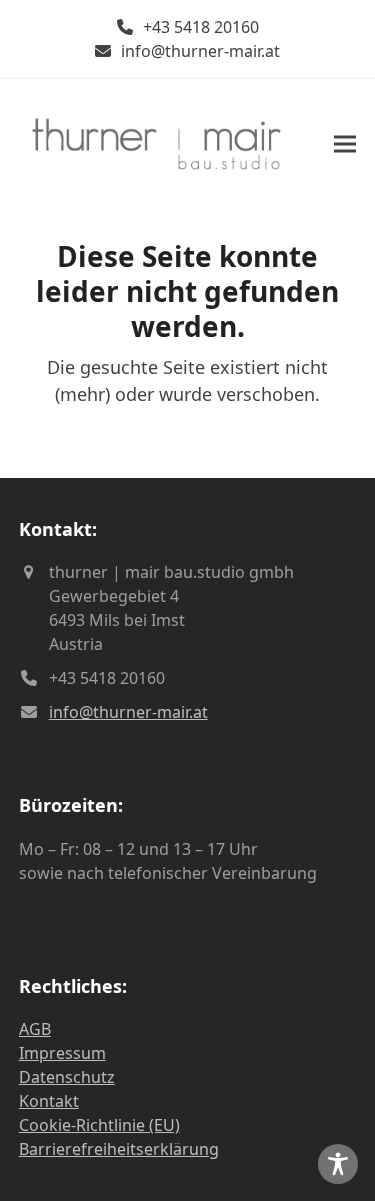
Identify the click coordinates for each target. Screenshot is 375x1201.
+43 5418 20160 (201, 27)
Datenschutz (67, 1077)
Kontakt (49, 1101)
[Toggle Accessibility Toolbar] (338, 1164)
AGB (35, 1029)
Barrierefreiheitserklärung (119, 1149)
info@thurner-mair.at (200, 51)
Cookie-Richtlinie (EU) (99, 1125)
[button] (345, 143)
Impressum (62, 1053)
